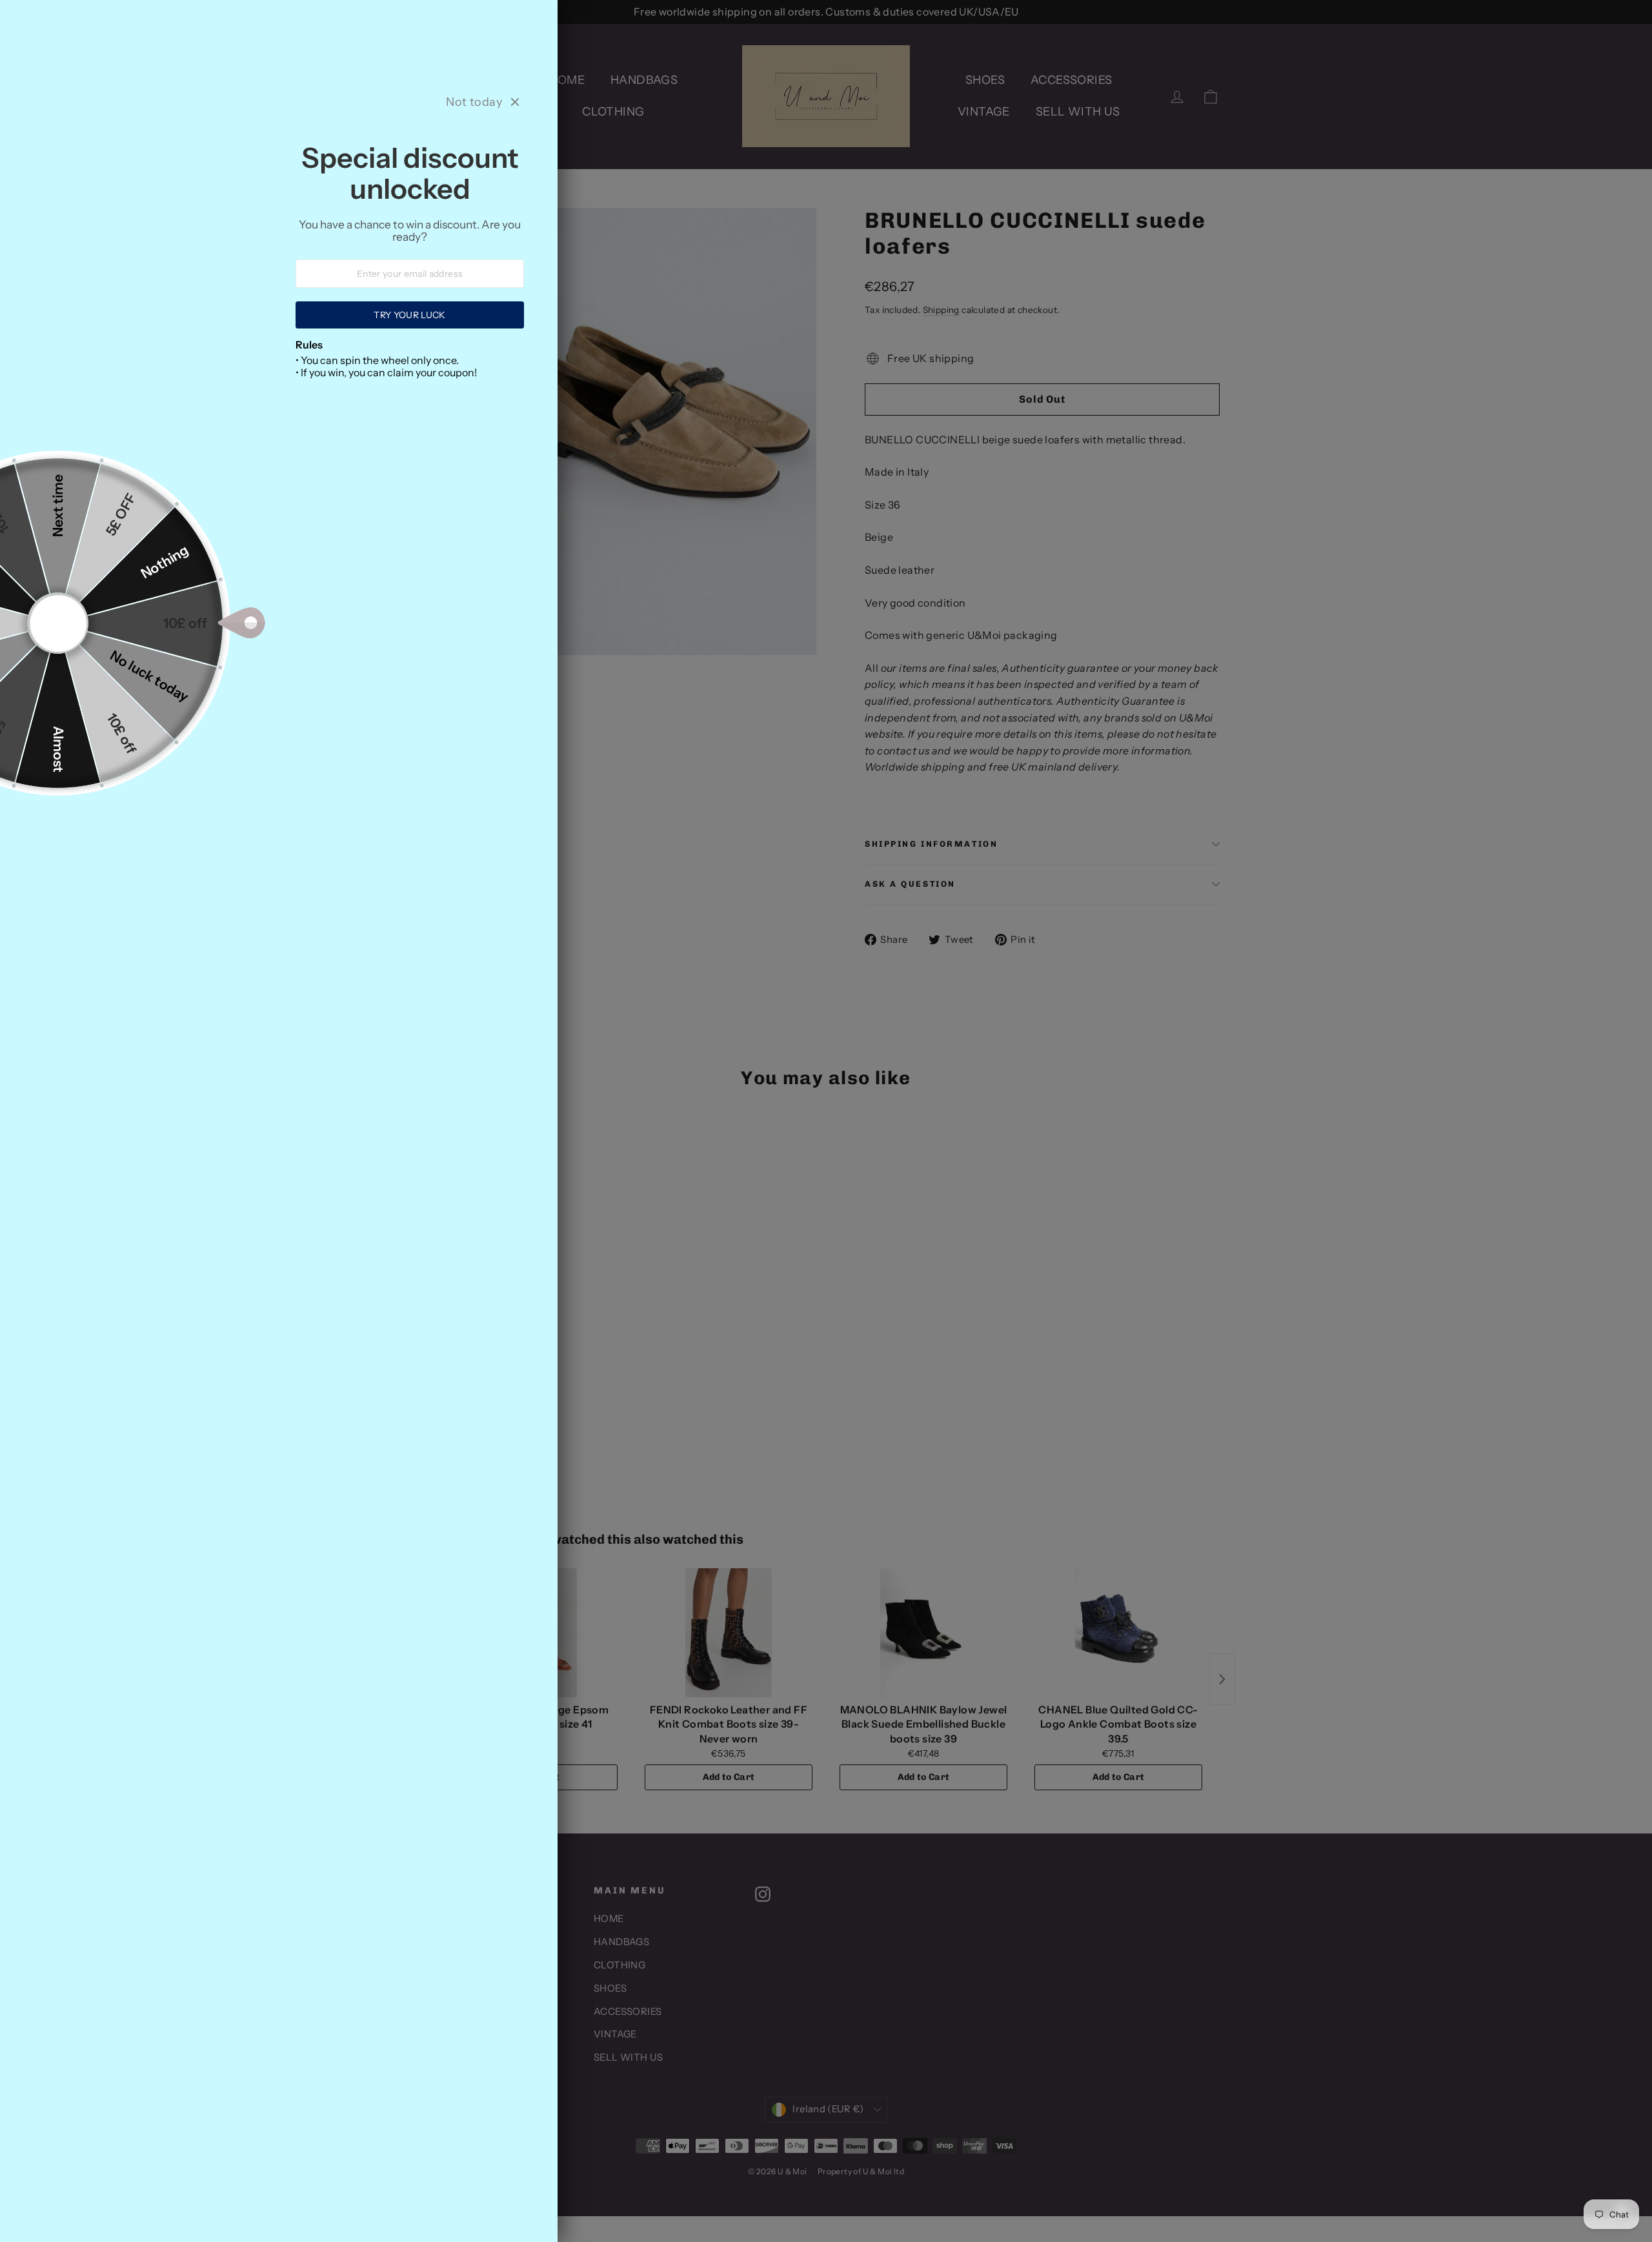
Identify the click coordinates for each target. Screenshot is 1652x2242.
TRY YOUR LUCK (410, 315)
